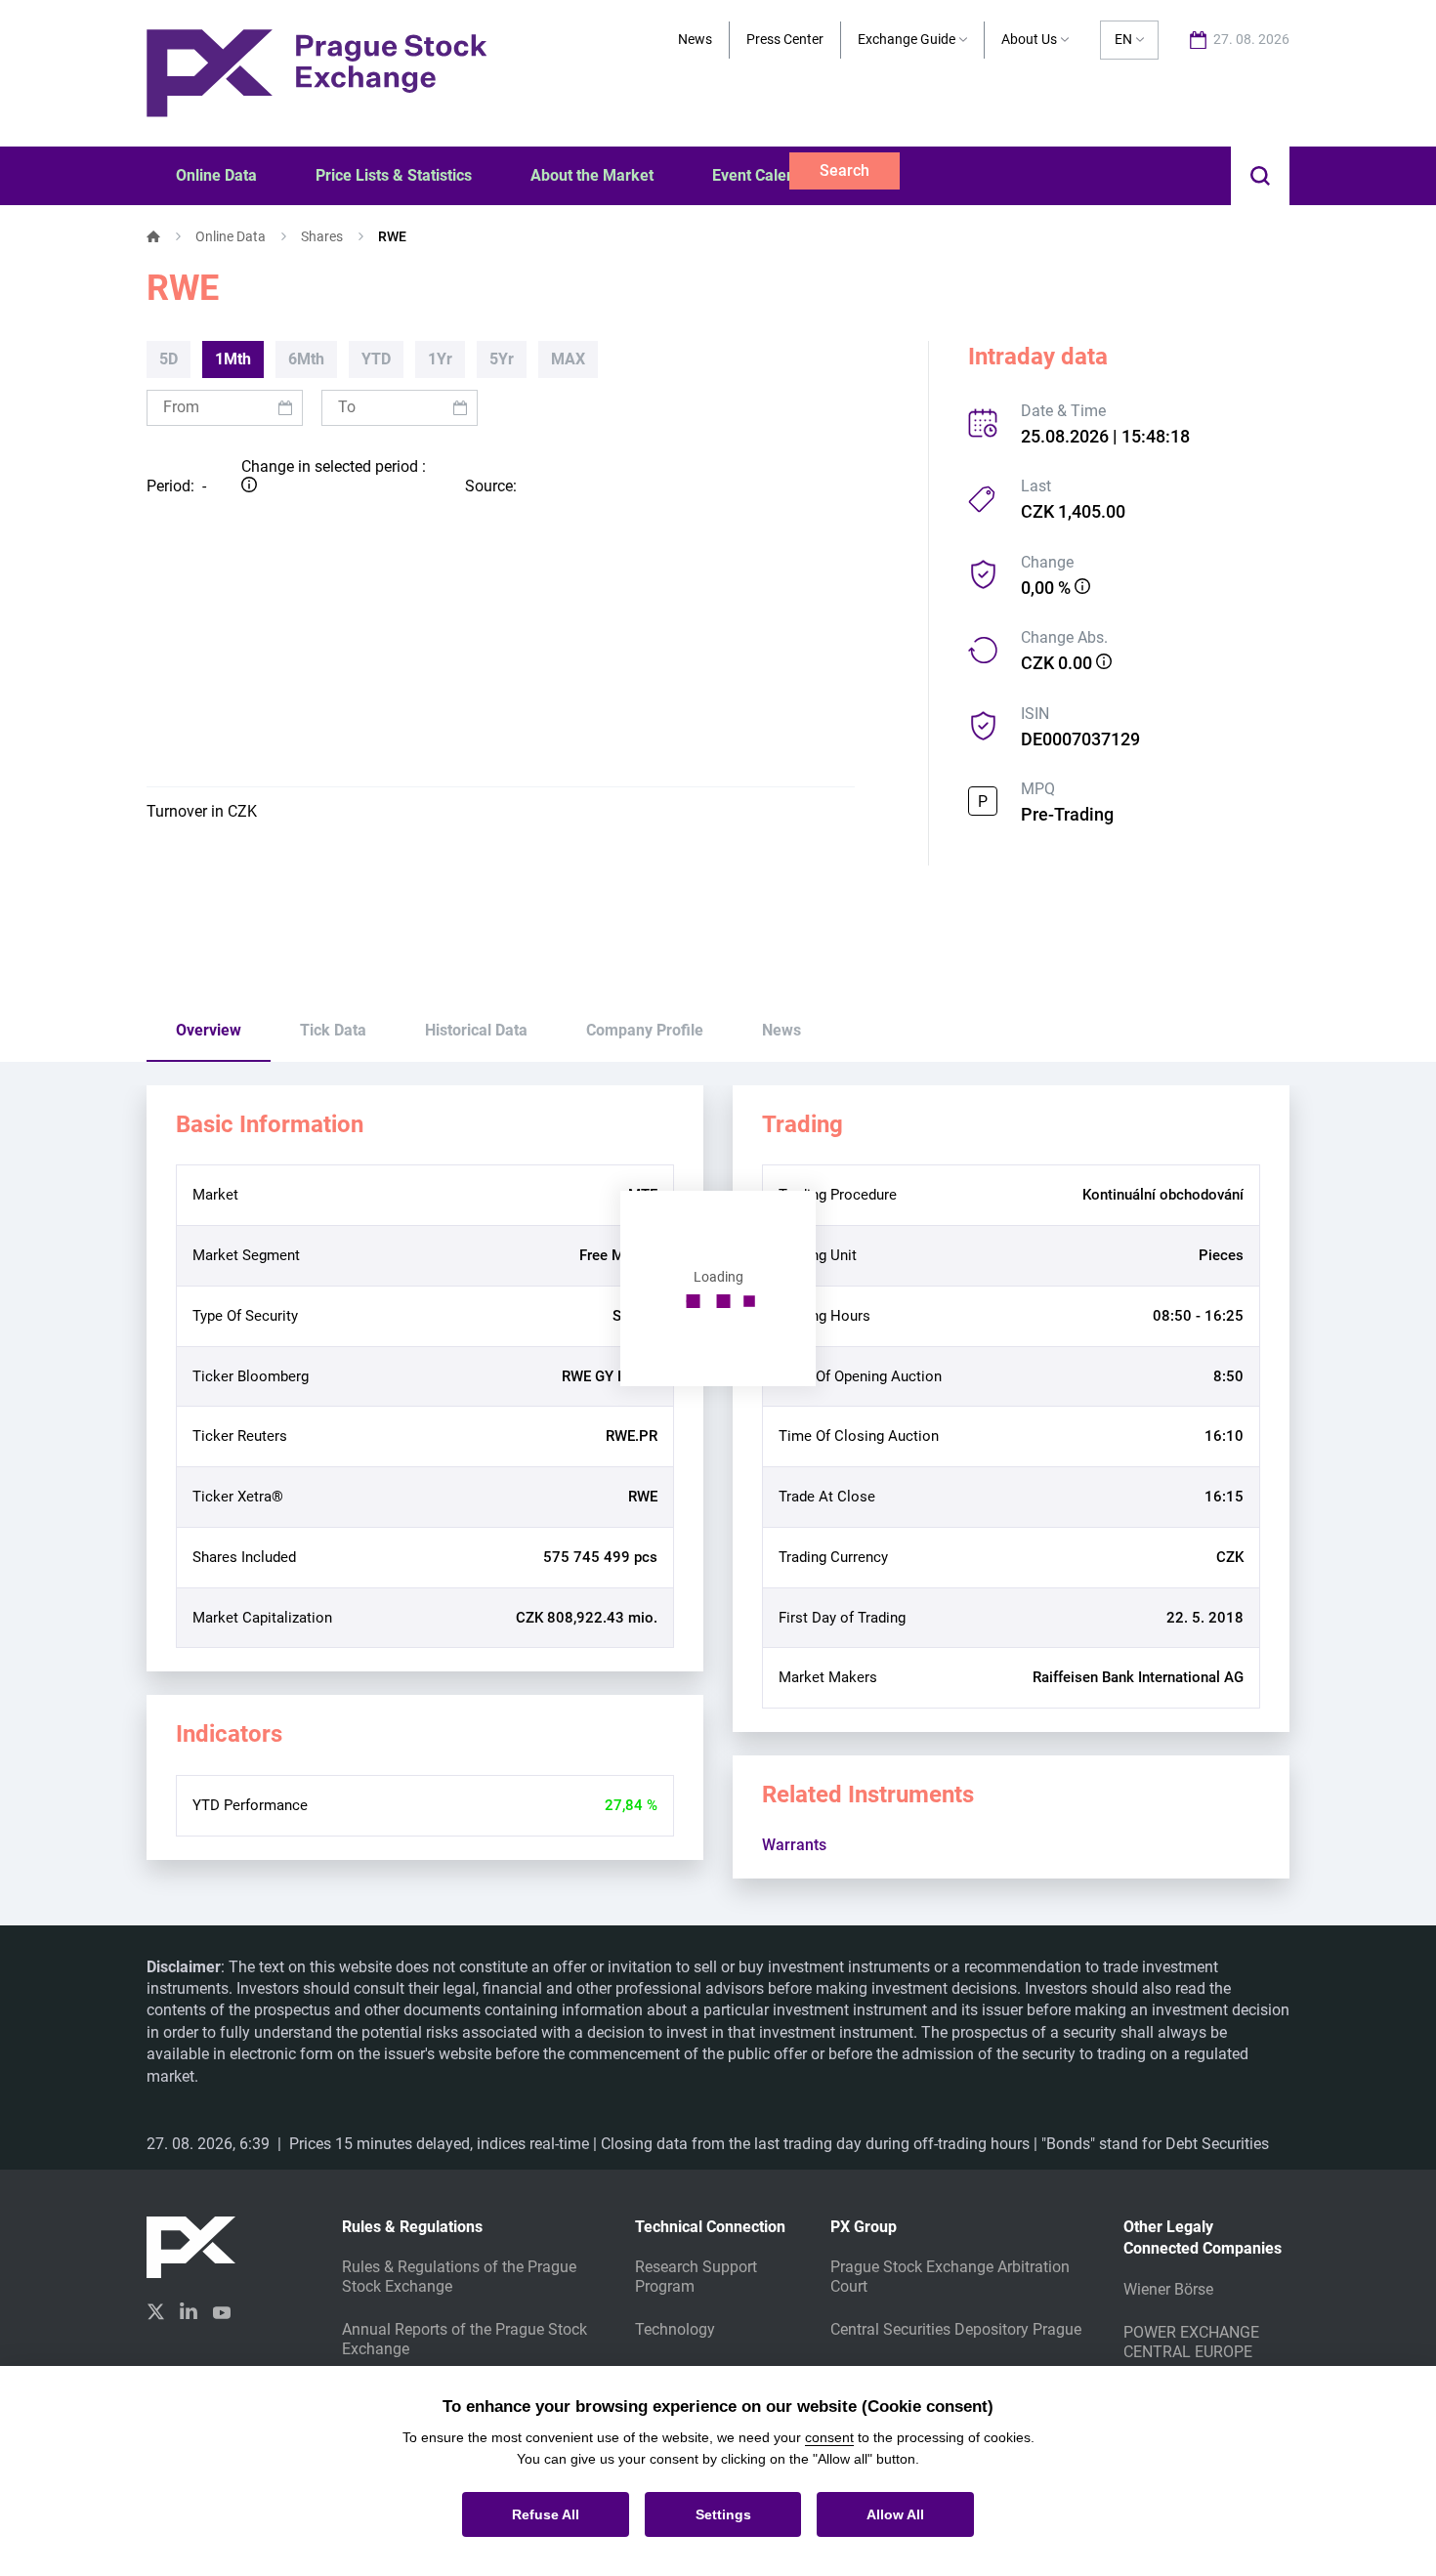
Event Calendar (765, 175)
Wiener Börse (1168, 2289)
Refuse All (546, 2514)
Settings (723, 2514)
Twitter (155, 2312)
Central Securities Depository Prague (956, 2329)
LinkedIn (189, 2310)
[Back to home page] (317, 72)
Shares (322, 236)
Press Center (785, 39)
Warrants (794, 1845)
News (695, 39)
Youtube (222, 2310)
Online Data (231, 236)
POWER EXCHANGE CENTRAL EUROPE (1191, 2342)
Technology (675, 2329)
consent (829, 2437)
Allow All (895, 2514)
